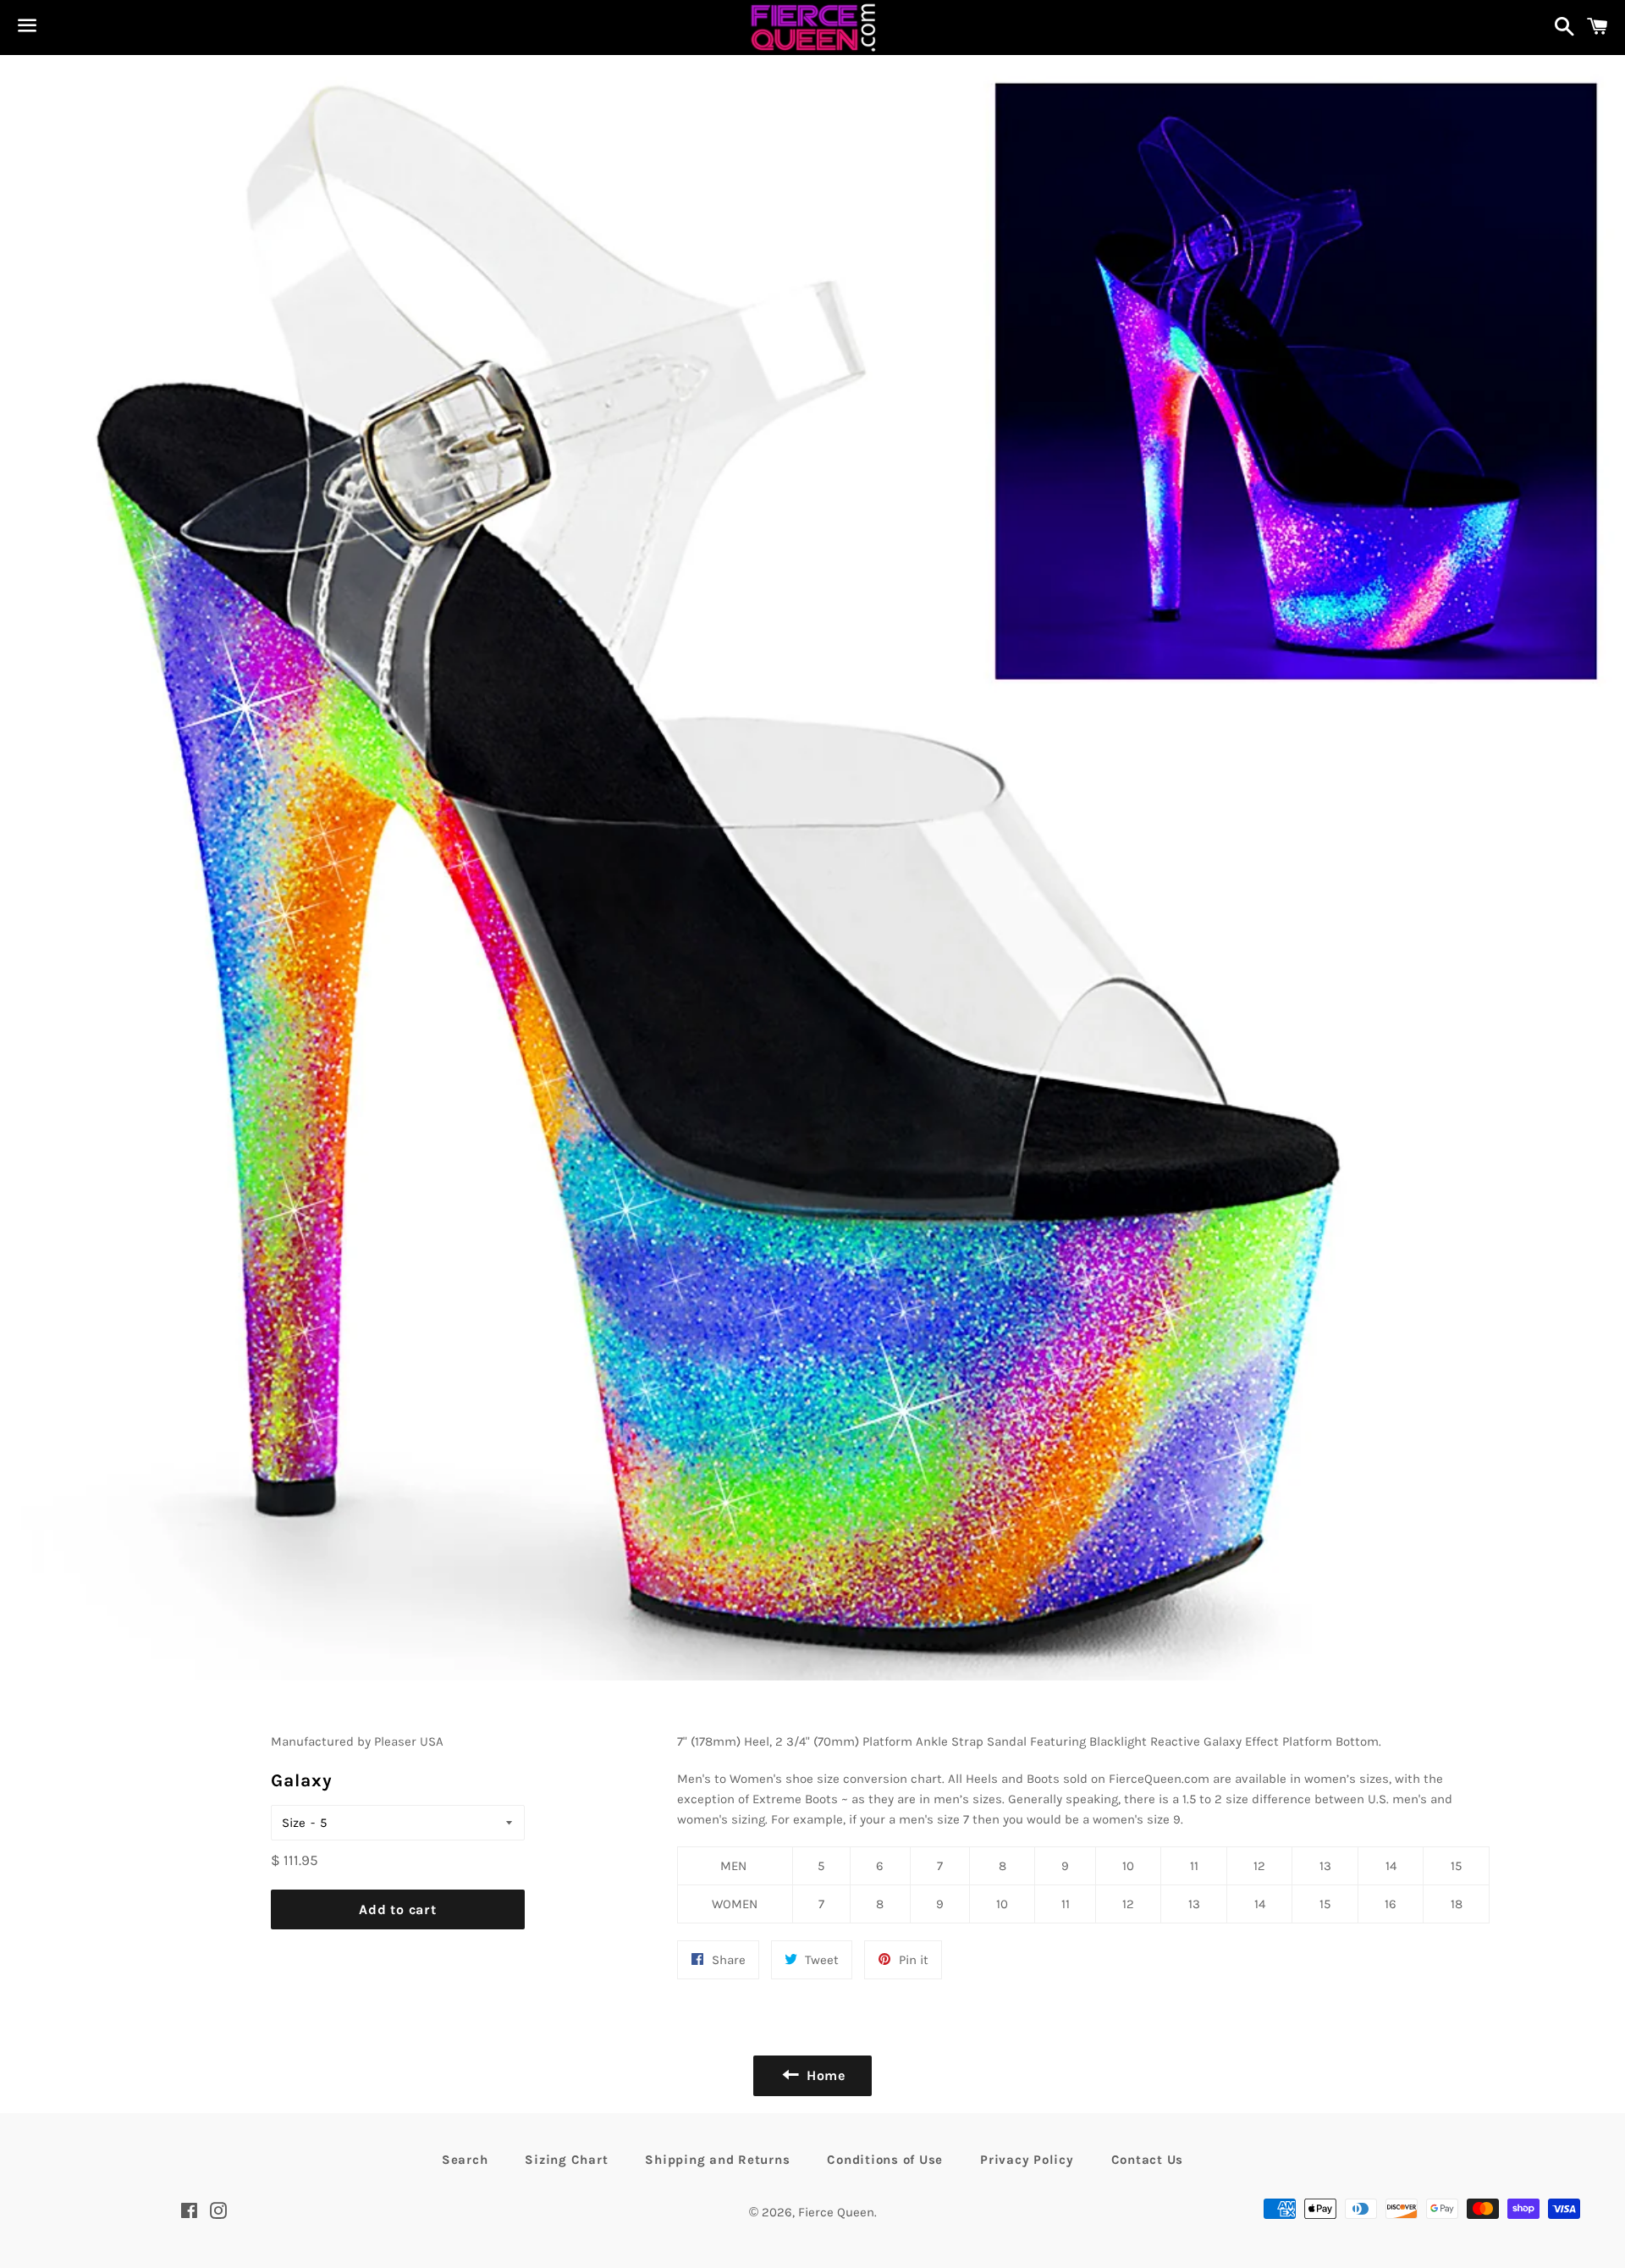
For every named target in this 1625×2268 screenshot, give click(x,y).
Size (294, 1823)
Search (465, 2160)
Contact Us (1148, 2160)
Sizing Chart (566, 2160)
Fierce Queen (836, 2212)
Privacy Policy (1027, 2160)
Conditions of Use (885, 2160)
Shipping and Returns (717, 2160)
